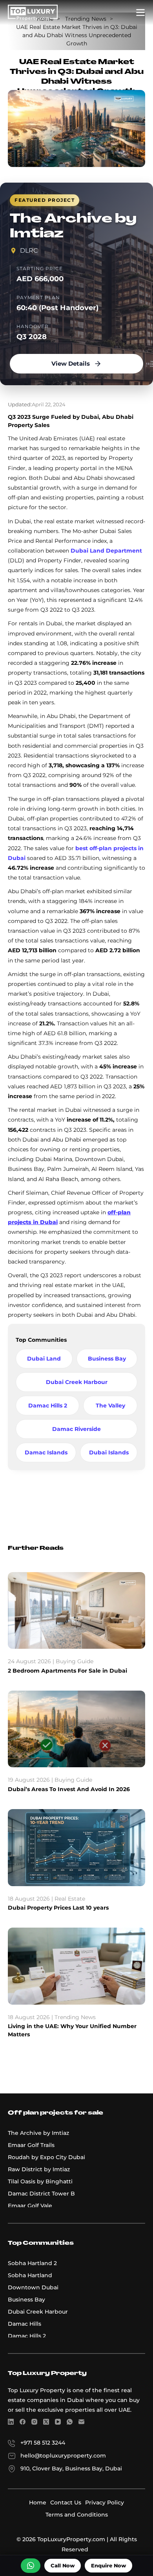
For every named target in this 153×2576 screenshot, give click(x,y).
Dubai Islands (109, 1452)
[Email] (81, 2423)
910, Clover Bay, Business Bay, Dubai (71, 2468)
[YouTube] (58, 2423)
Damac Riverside (76, 1429)
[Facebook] (23, 2423)
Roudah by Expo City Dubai (46, 2157)
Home (38, 2502)
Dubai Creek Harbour (77, 1382)
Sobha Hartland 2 (32, 2263)
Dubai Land (44, 1359)
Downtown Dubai (33, 2287)
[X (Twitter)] (46, 2423)
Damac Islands (46, 1452)
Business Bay (107, 1359)
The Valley (110, 1406)
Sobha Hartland (30, 2275)
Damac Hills (25, 2324)
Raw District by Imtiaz (39, 2169)
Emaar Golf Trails (31, 2145)
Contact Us (66, 2502)
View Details (71, 364)
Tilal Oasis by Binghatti (40, 2181)
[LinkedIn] (11, 2423)
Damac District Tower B (41, 2194)
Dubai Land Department (106, 551)
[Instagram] (34, 2423)
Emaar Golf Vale (30, 2206)
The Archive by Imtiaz (38, 2133)
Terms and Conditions (77, 2515)
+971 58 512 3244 (43, 2443)
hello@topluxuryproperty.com (63, 2456)
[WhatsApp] (70, 2423)
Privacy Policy (105, 2502)
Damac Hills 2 (48, 1406)
